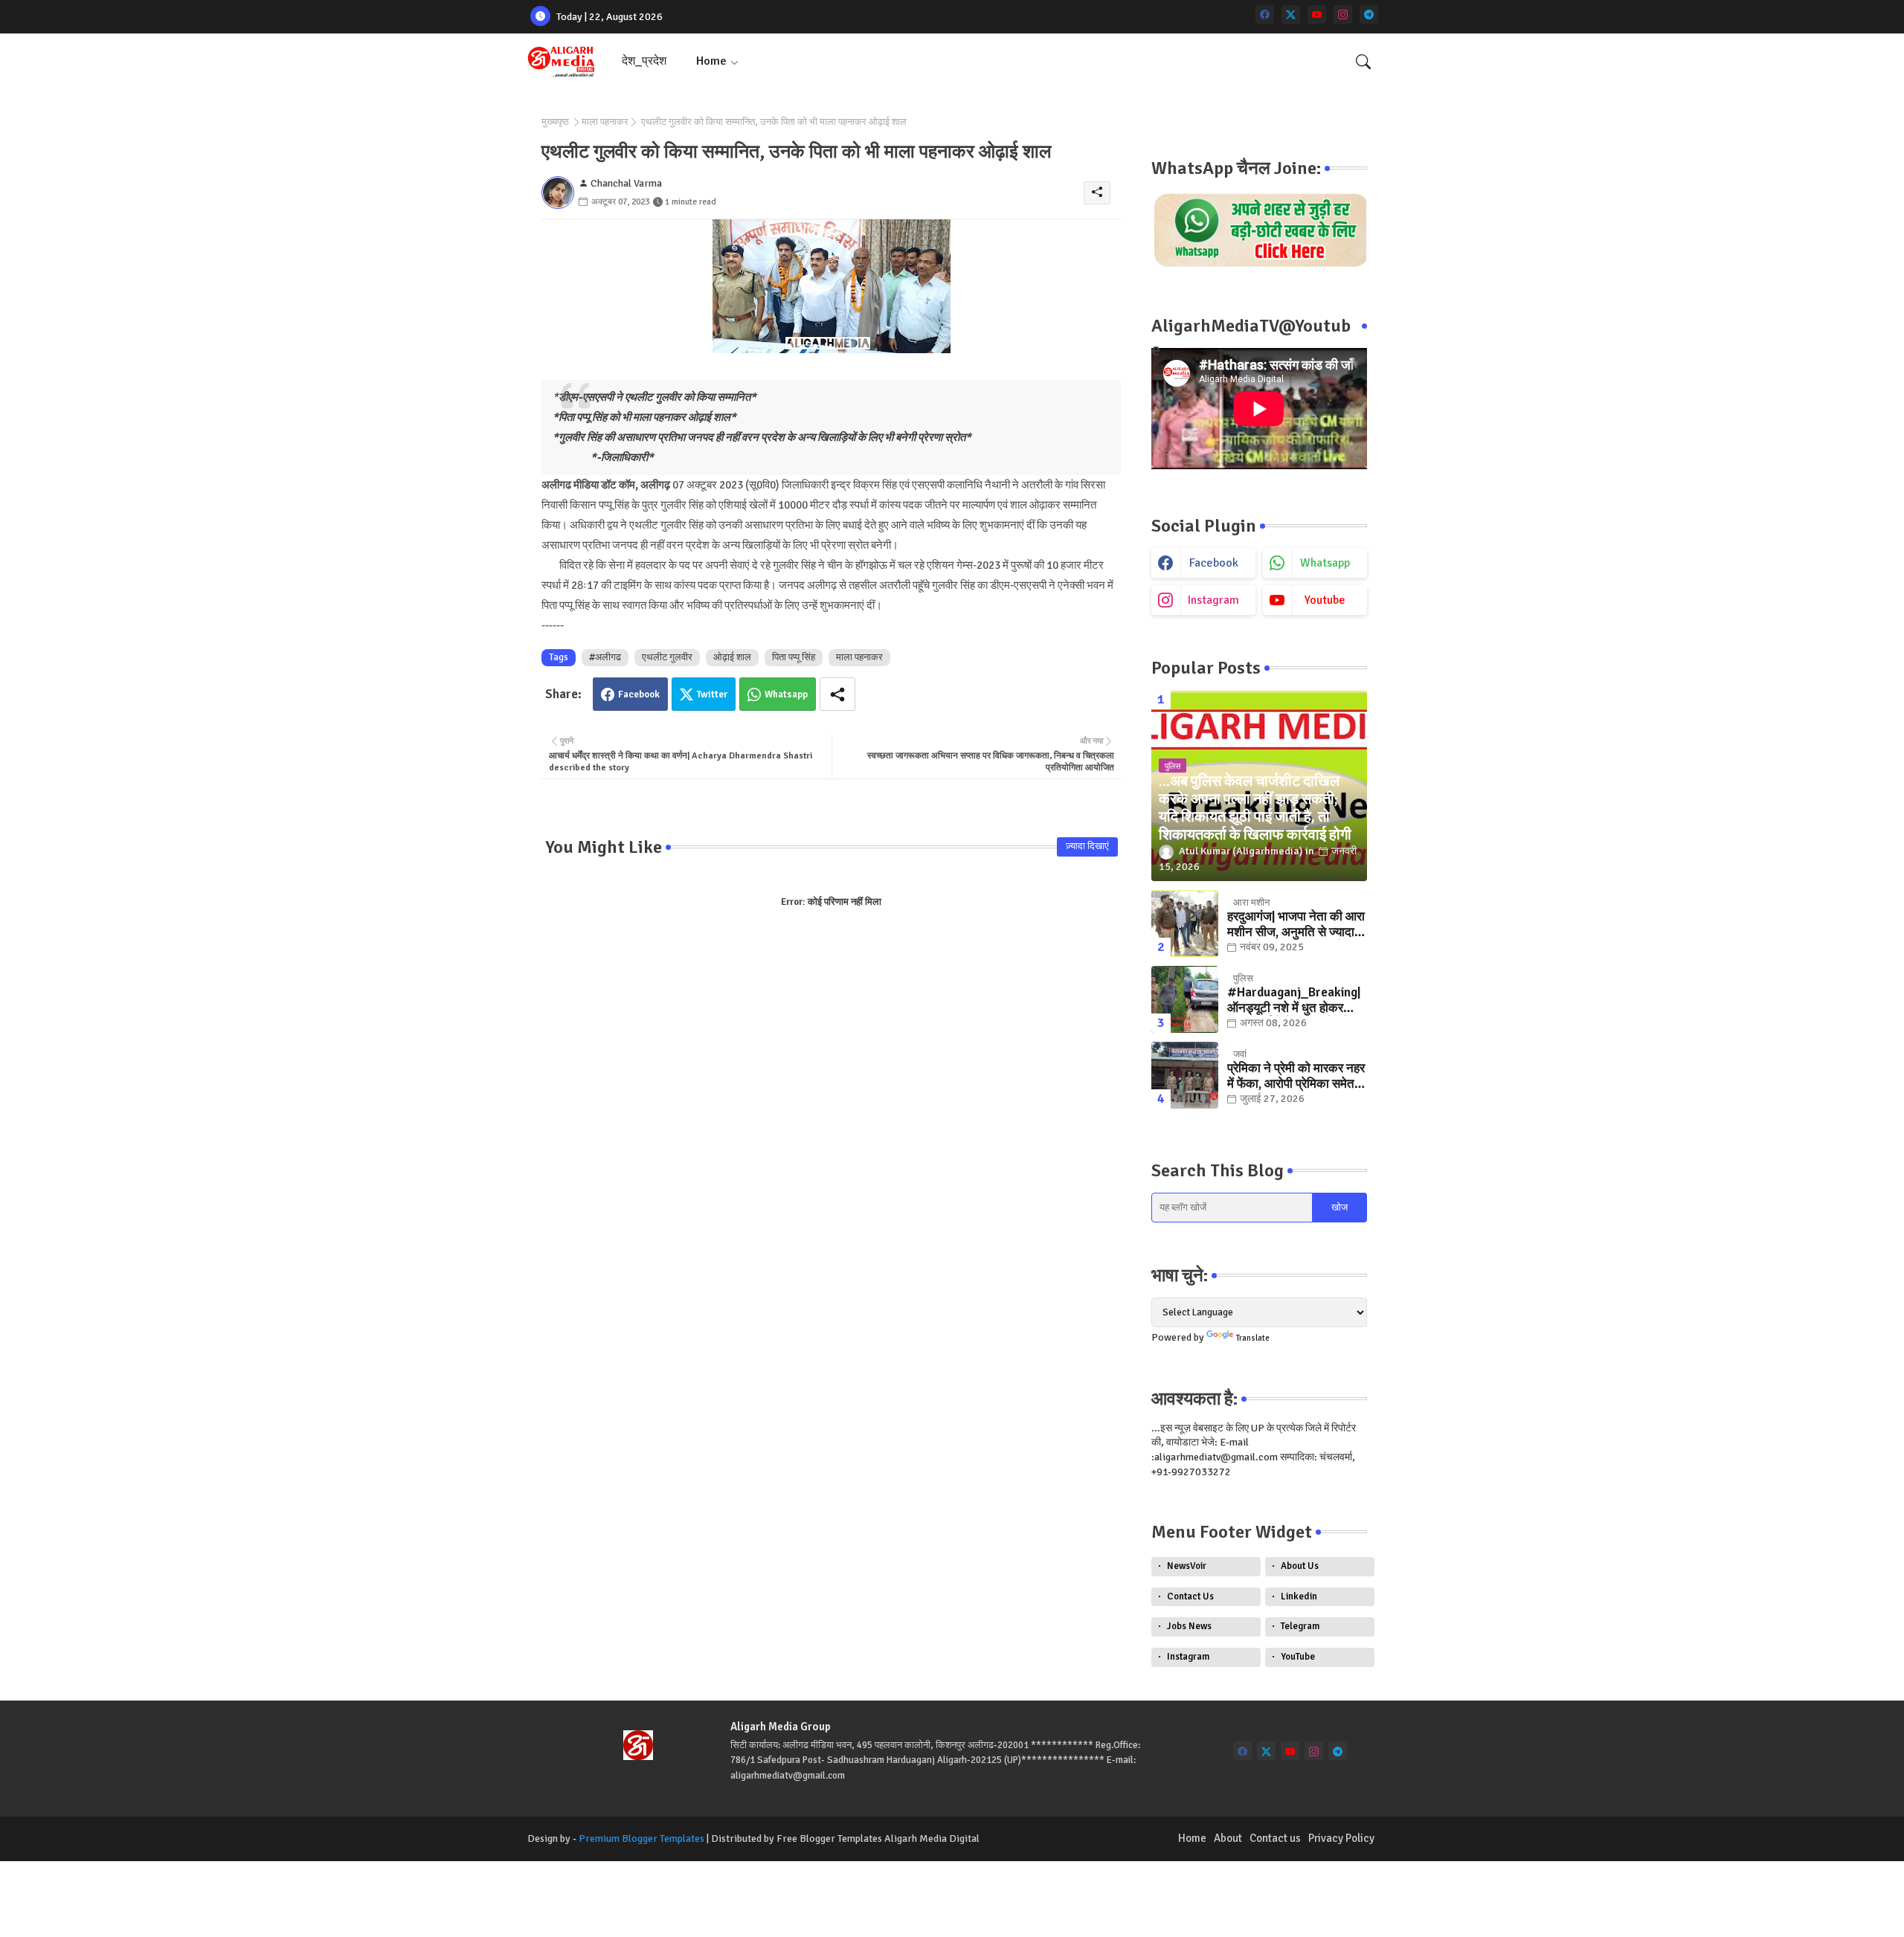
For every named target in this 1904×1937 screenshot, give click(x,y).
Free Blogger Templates (829, 1838)
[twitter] (1291, 14)
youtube (1325, 600)
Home (711, 61)
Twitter (712, 694)
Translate (1253, 1338)
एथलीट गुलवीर (667, 657)
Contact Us (1190, 1596)
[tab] (644, 61)
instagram (1213, 600)
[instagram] (1343, 14)
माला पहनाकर (605, 122)
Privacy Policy (1341, 1838)
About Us (1300, 1566)
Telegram (1300, 1626)
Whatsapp (786, 694)
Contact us (1275, 1838)
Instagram (1188, 1657)
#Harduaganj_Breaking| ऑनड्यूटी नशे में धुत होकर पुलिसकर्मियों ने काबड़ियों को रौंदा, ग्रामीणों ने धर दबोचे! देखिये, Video (1294, 1000)
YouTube (1298, 1657)
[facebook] (1265, 14)
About (1228, 1838)
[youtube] (1317, 14)
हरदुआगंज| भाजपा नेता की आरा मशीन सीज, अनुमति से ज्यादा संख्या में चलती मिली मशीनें (1296, 925)
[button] (1363, 62)
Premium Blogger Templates (641, 1838)
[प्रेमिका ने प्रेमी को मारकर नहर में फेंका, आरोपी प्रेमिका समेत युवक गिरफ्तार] (1185, 1075)
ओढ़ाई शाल (732, 657)
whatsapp (1325, 563)
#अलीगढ (605, 657)
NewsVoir (1187, 1566)
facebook (1214, 563)
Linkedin (1299, 1596)
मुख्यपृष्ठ (555, 122)
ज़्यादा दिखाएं (1087, 846)
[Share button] (837, 694)
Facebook (639, 694)
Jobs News (1189, 1626)
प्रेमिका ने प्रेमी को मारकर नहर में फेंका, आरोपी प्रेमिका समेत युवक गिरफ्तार (1296, 1076)
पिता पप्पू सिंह (794, 657)
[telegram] (1369, 14)
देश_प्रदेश (644, 61)
